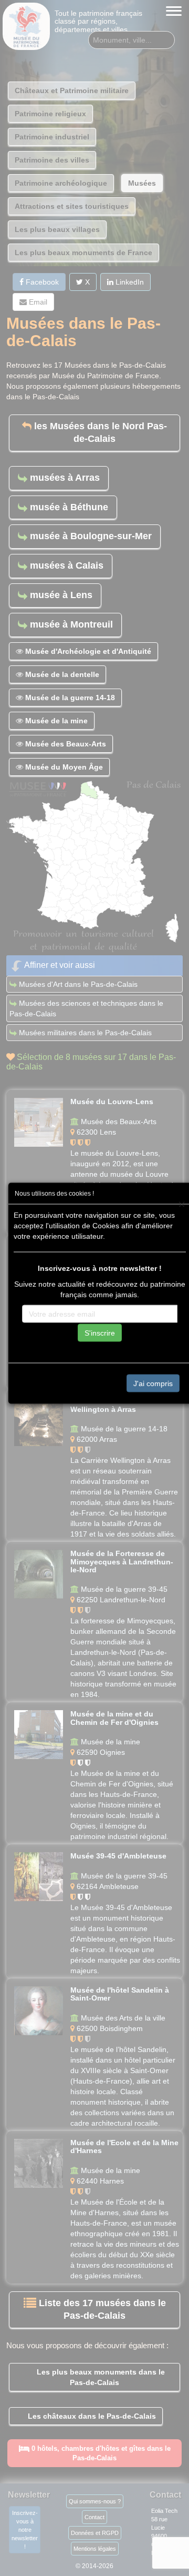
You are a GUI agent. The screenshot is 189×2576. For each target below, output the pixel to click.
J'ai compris (153, 1383)
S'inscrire (100, 1333)
